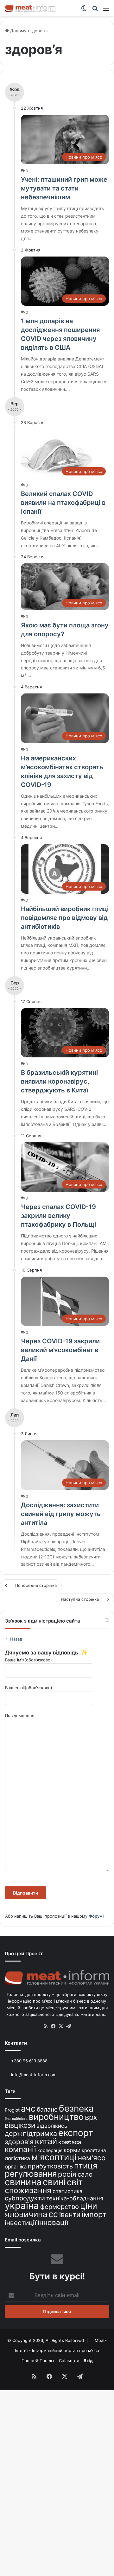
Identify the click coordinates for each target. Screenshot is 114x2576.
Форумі (96, 1916)
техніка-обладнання (75, 2198)
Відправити (25, 1893)
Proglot (12, 2110)
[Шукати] (95, 10)
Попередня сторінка (36, 1585)
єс (53, 2214)
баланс (47, 2109)
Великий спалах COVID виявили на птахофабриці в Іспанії (63, 503)
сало (85, 2174)
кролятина (94, 2150)
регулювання (31, 2174)
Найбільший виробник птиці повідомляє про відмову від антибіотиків (65, 918)
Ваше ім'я (28, 1660)
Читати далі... (94, 2014)
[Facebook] (53, 2026)
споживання (28, 2190)
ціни (89, 2206)
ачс (28, 2109)
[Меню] (106, 10)
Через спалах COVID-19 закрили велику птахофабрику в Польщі (58, 1216)
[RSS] (46, 2026)
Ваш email (29, 1688)
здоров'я (19, 2142)
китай (46, 2141)
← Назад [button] (14, 1639)
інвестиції (21, 2223)
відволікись (52, 2126)
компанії (20, 2149)
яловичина (26, 2214)
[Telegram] (68, 2026)
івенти (70, 2215)
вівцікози (20, 2125)
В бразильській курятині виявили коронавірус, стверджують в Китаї (59, 1081)
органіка (16, 2167)
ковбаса (70, 2142)
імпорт (94, 2214)
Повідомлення (20, 1715)
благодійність (16, 2119)
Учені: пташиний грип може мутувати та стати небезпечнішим (64, 188)
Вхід (88, 2361)
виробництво (56, 2117)
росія (67, 2174)
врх (91, 2117)
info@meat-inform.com (33, 2075)
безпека (76, 2108)
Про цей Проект (38, 2361)
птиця (86, 2165)
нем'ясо (92, 2158)
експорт (76, 2133)
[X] (61, 2026)
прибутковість (50, 2166)
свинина (23, 2182)
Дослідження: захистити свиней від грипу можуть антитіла (61, 1514)
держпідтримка (31, 2133)
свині (54, 2182)
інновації (53, 2222)
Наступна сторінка (80, 1599)
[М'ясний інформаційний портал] (30, 8)
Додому (18, 31)
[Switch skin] (84, 10)
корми (72, 2150)
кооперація (50, 2150)
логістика (17, 2158)
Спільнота (69, 2361)
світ (75, 2182)
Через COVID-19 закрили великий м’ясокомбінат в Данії (60, 1350)
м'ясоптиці (54, 2157)
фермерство (60, 2207)
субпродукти (25, 2198)
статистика (68, 2191)
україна (22, 2206)
